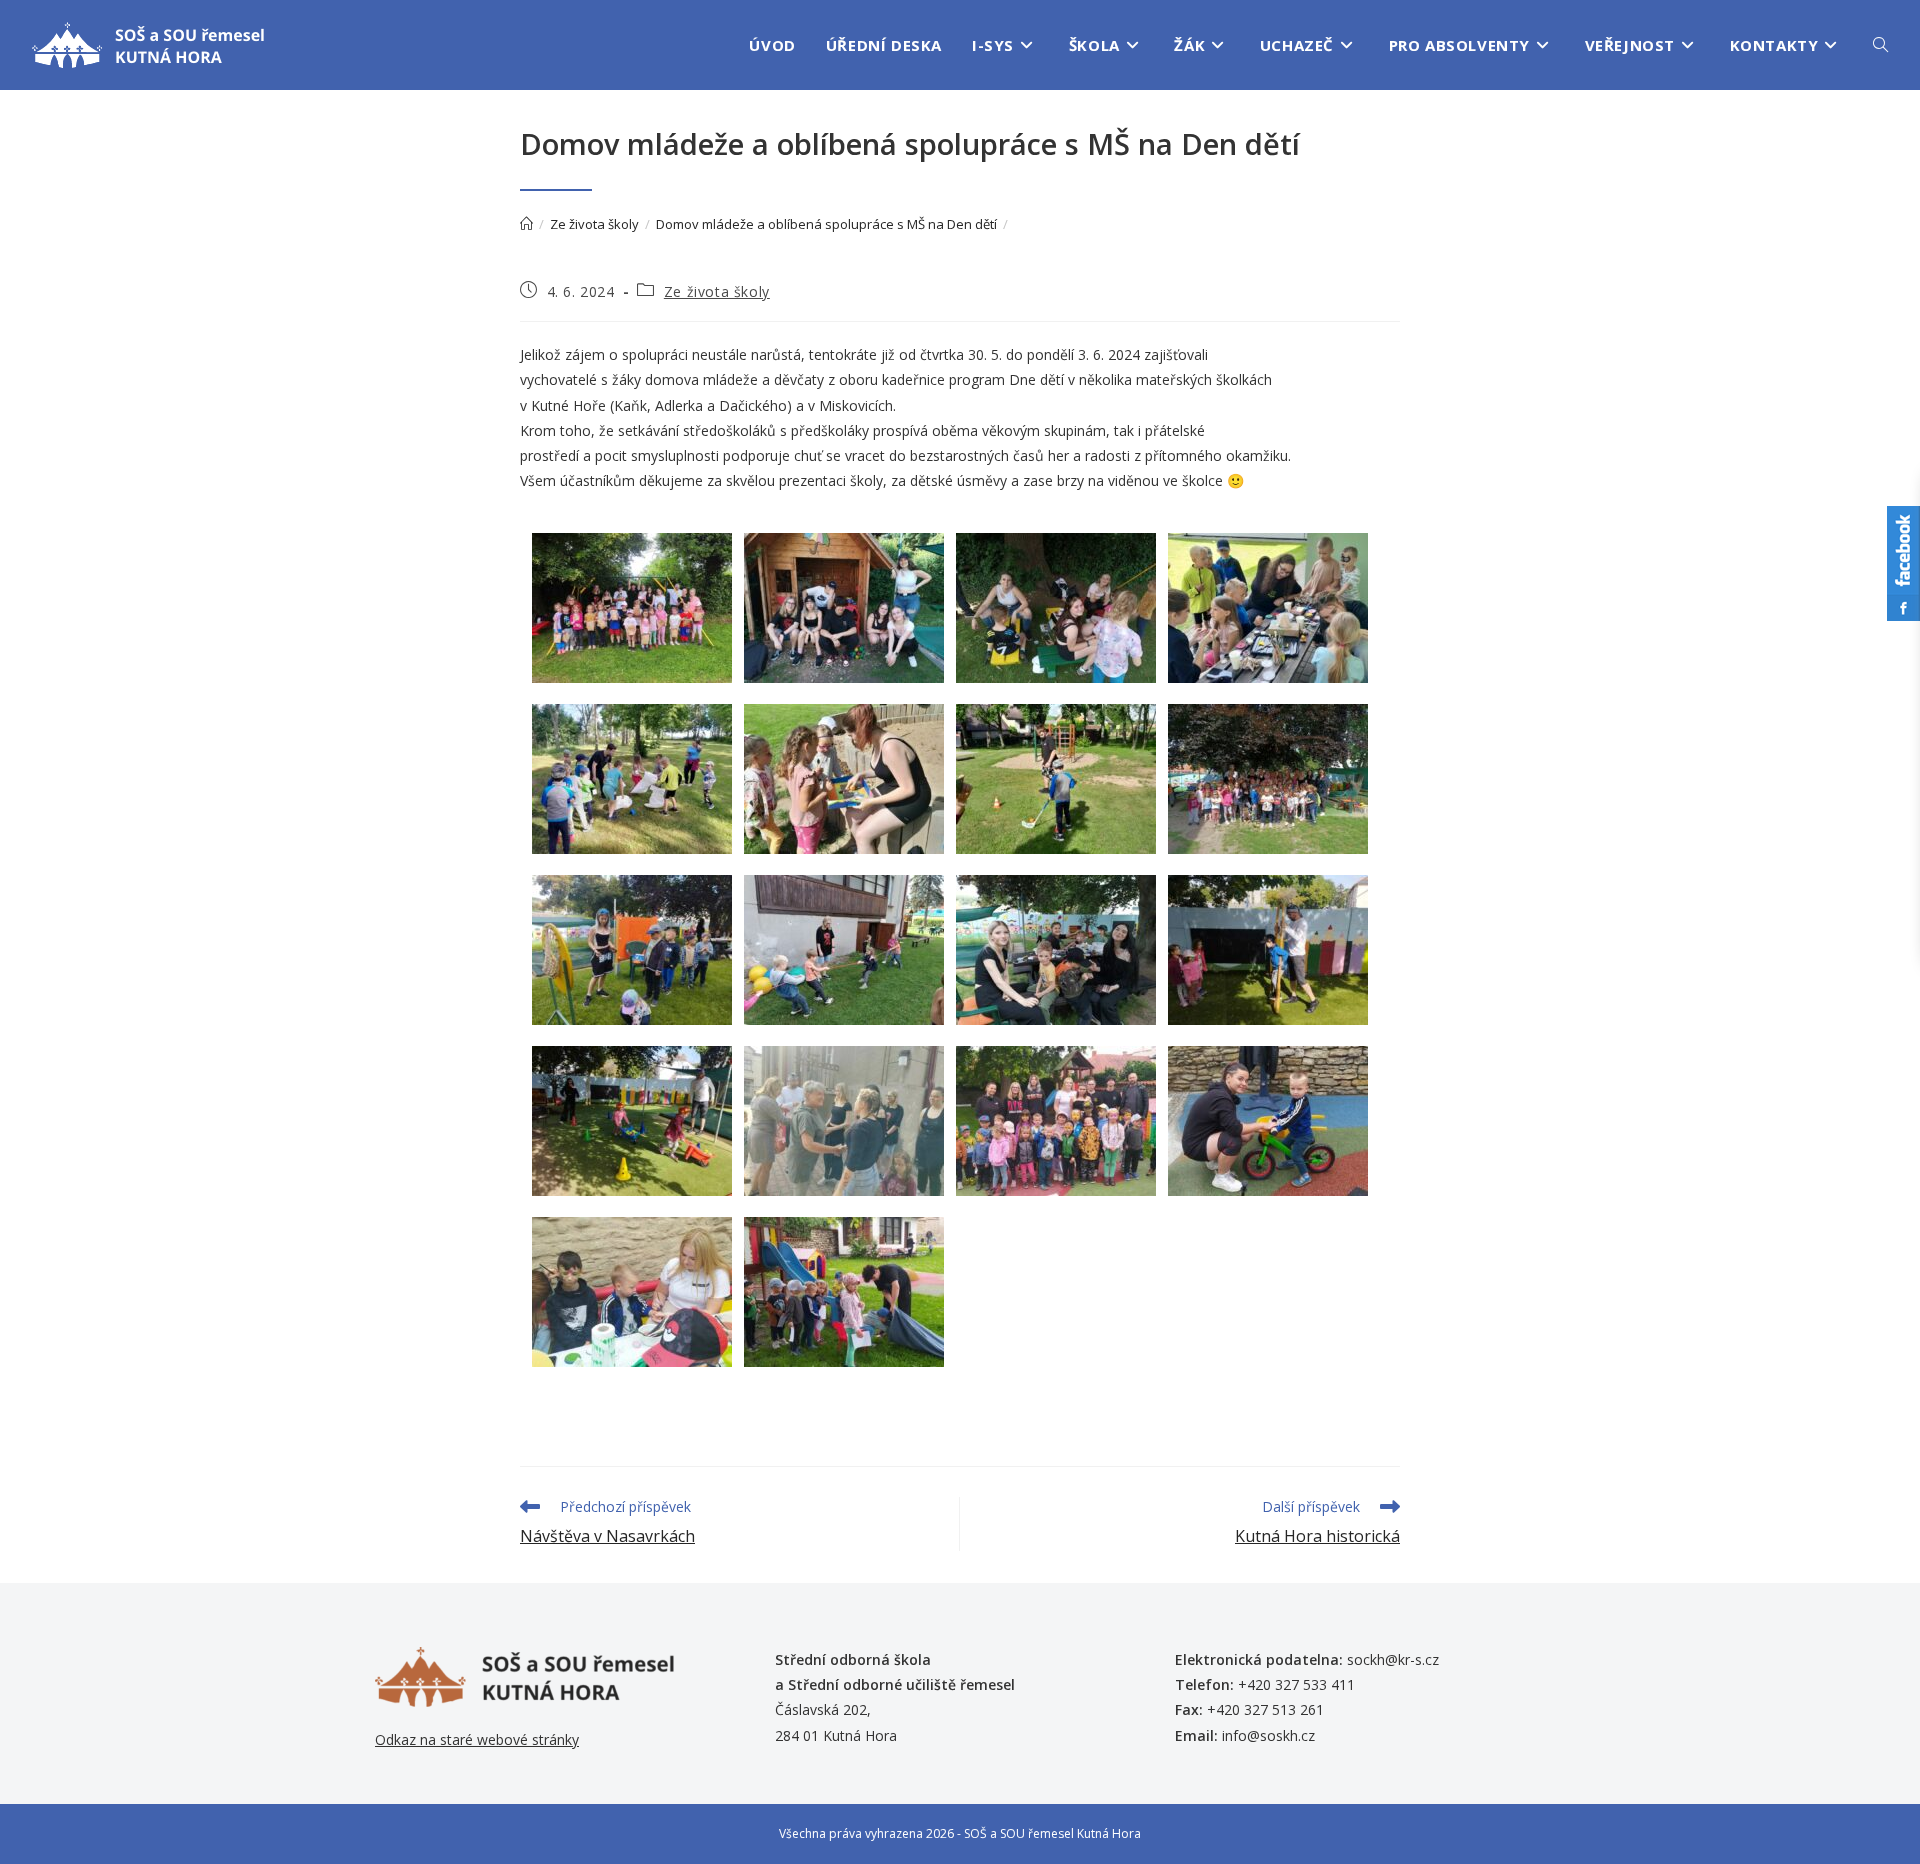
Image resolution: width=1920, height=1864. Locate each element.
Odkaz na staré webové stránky (477, 1739)
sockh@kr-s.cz (1393, 1659)
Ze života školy (717, 291)
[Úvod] (526, 224)
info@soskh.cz (1268, 1735)
